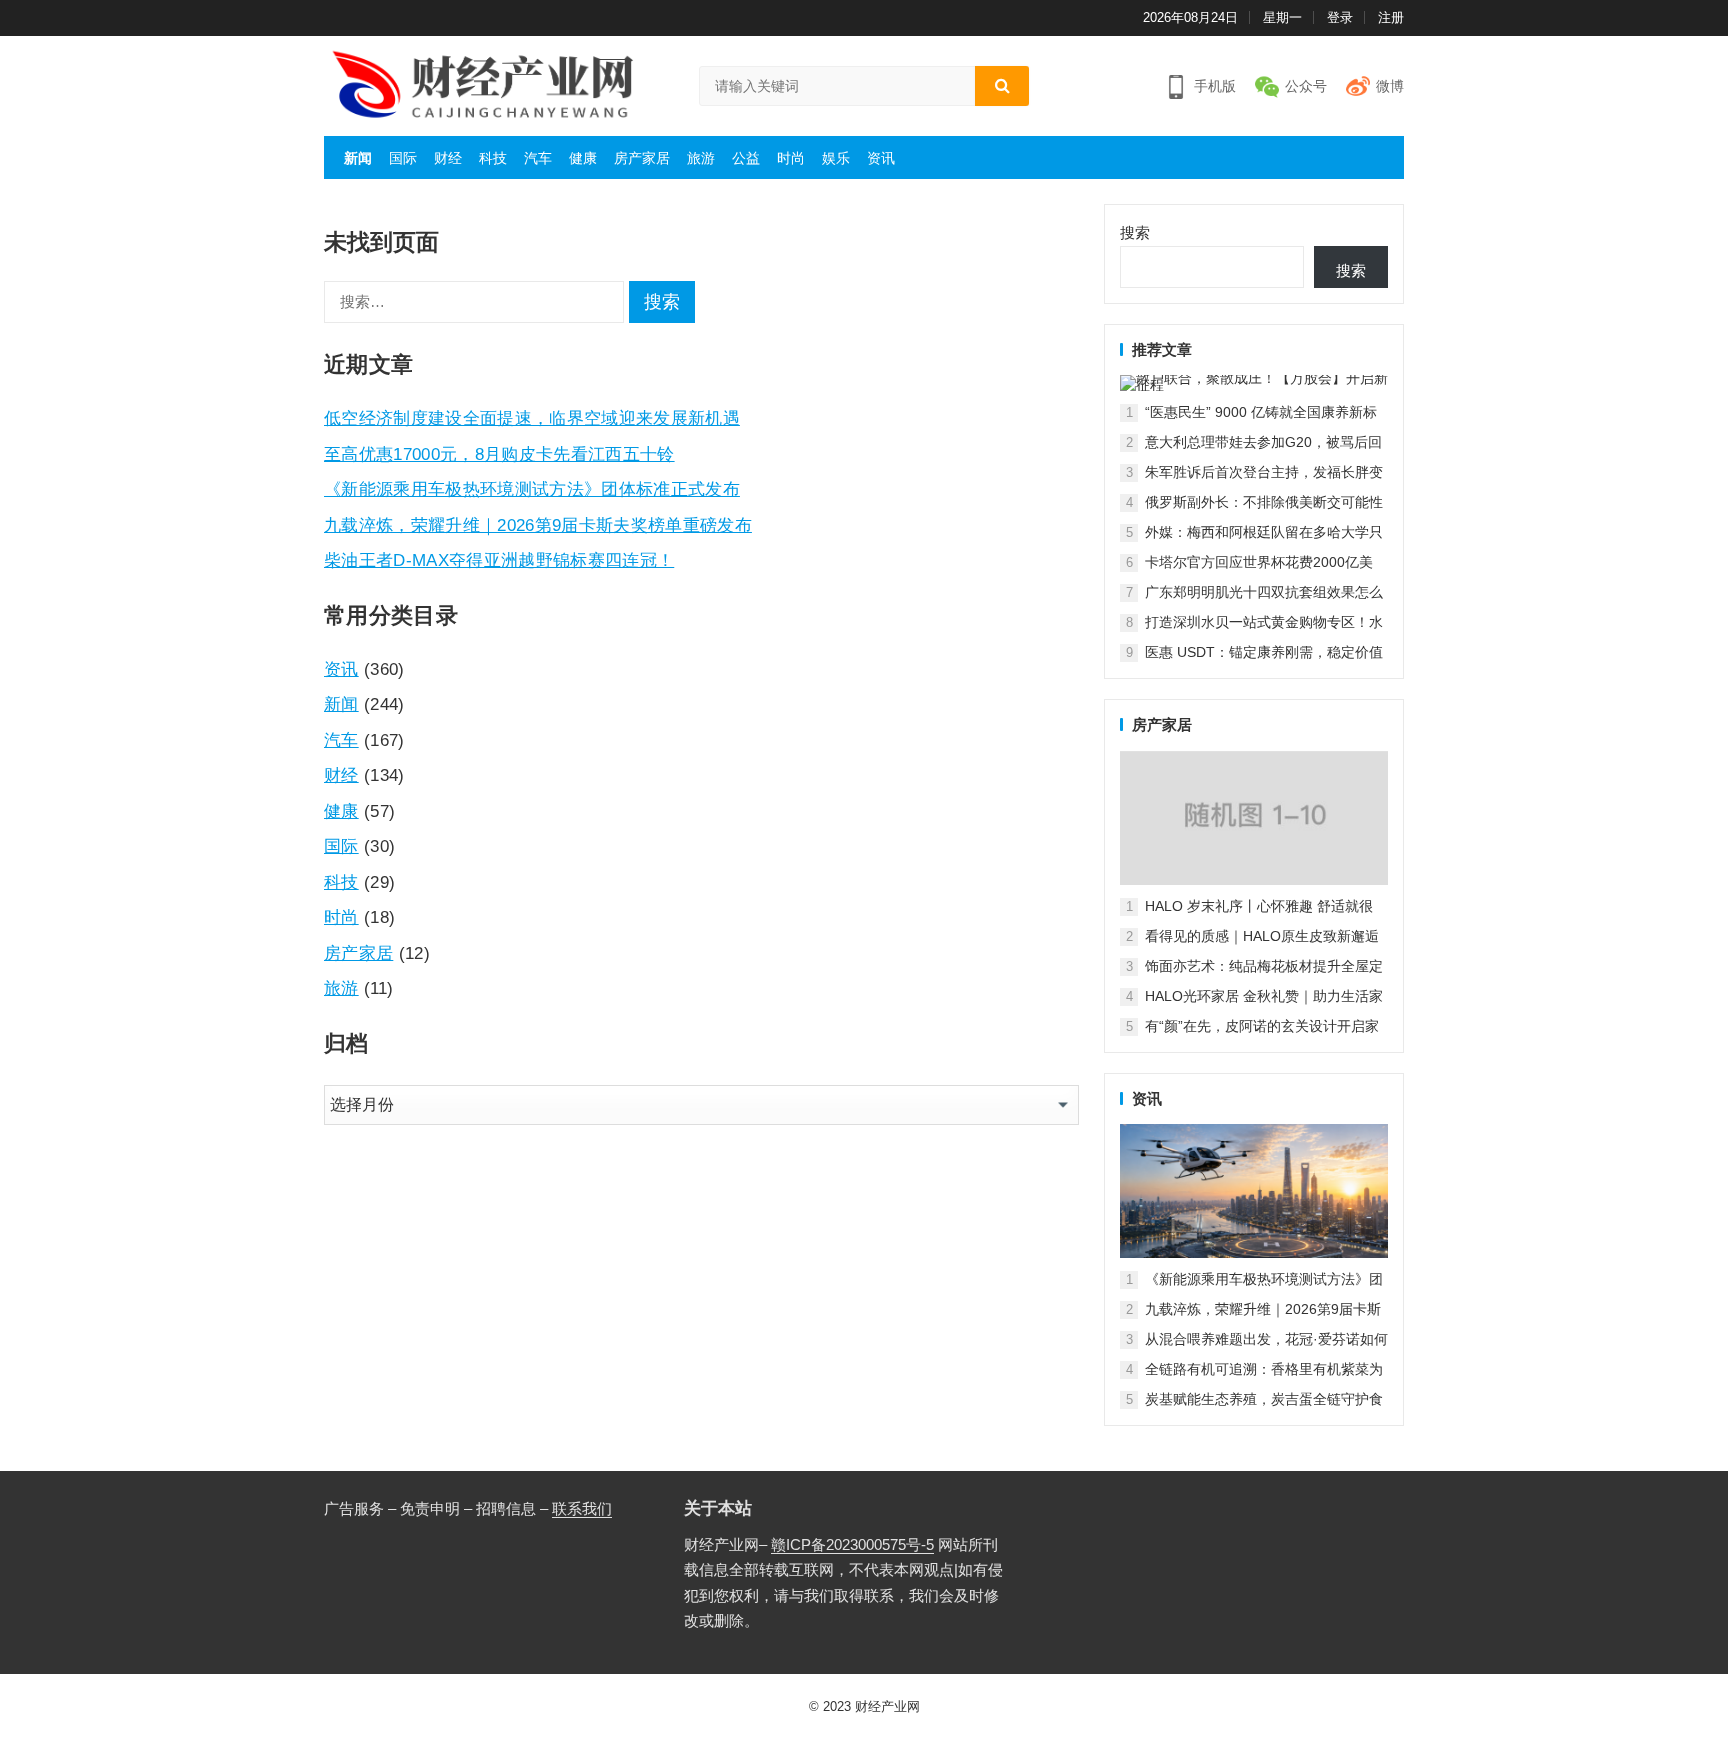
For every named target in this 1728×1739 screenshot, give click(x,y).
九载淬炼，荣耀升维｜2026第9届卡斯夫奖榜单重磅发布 (538, 525)
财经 (448, 158)
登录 (1340, 17)
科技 (493, 158)
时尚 (791, 158)
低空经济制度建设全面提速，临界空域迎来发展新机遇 (532, 418)
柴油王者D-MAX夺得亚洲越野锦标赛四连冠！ (499, 560)
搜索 (1135, 232)
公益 (746, 158)
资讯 (881, 158)
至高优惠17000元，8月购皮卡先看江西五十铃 (499, 454)
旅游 (701, 158)
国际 (403, 158)
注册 (1391, 17)
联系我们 (582, 1508)
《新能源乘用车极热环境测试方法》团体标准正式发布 (532, 489)
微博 (1390, 86)
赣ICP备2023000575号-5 (852, 1544)
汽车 (538, 158)
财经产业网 (887, 1706)
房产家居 (642, 158)
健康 (583, 158)
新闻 (358, 158)
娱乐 (836, 158)
